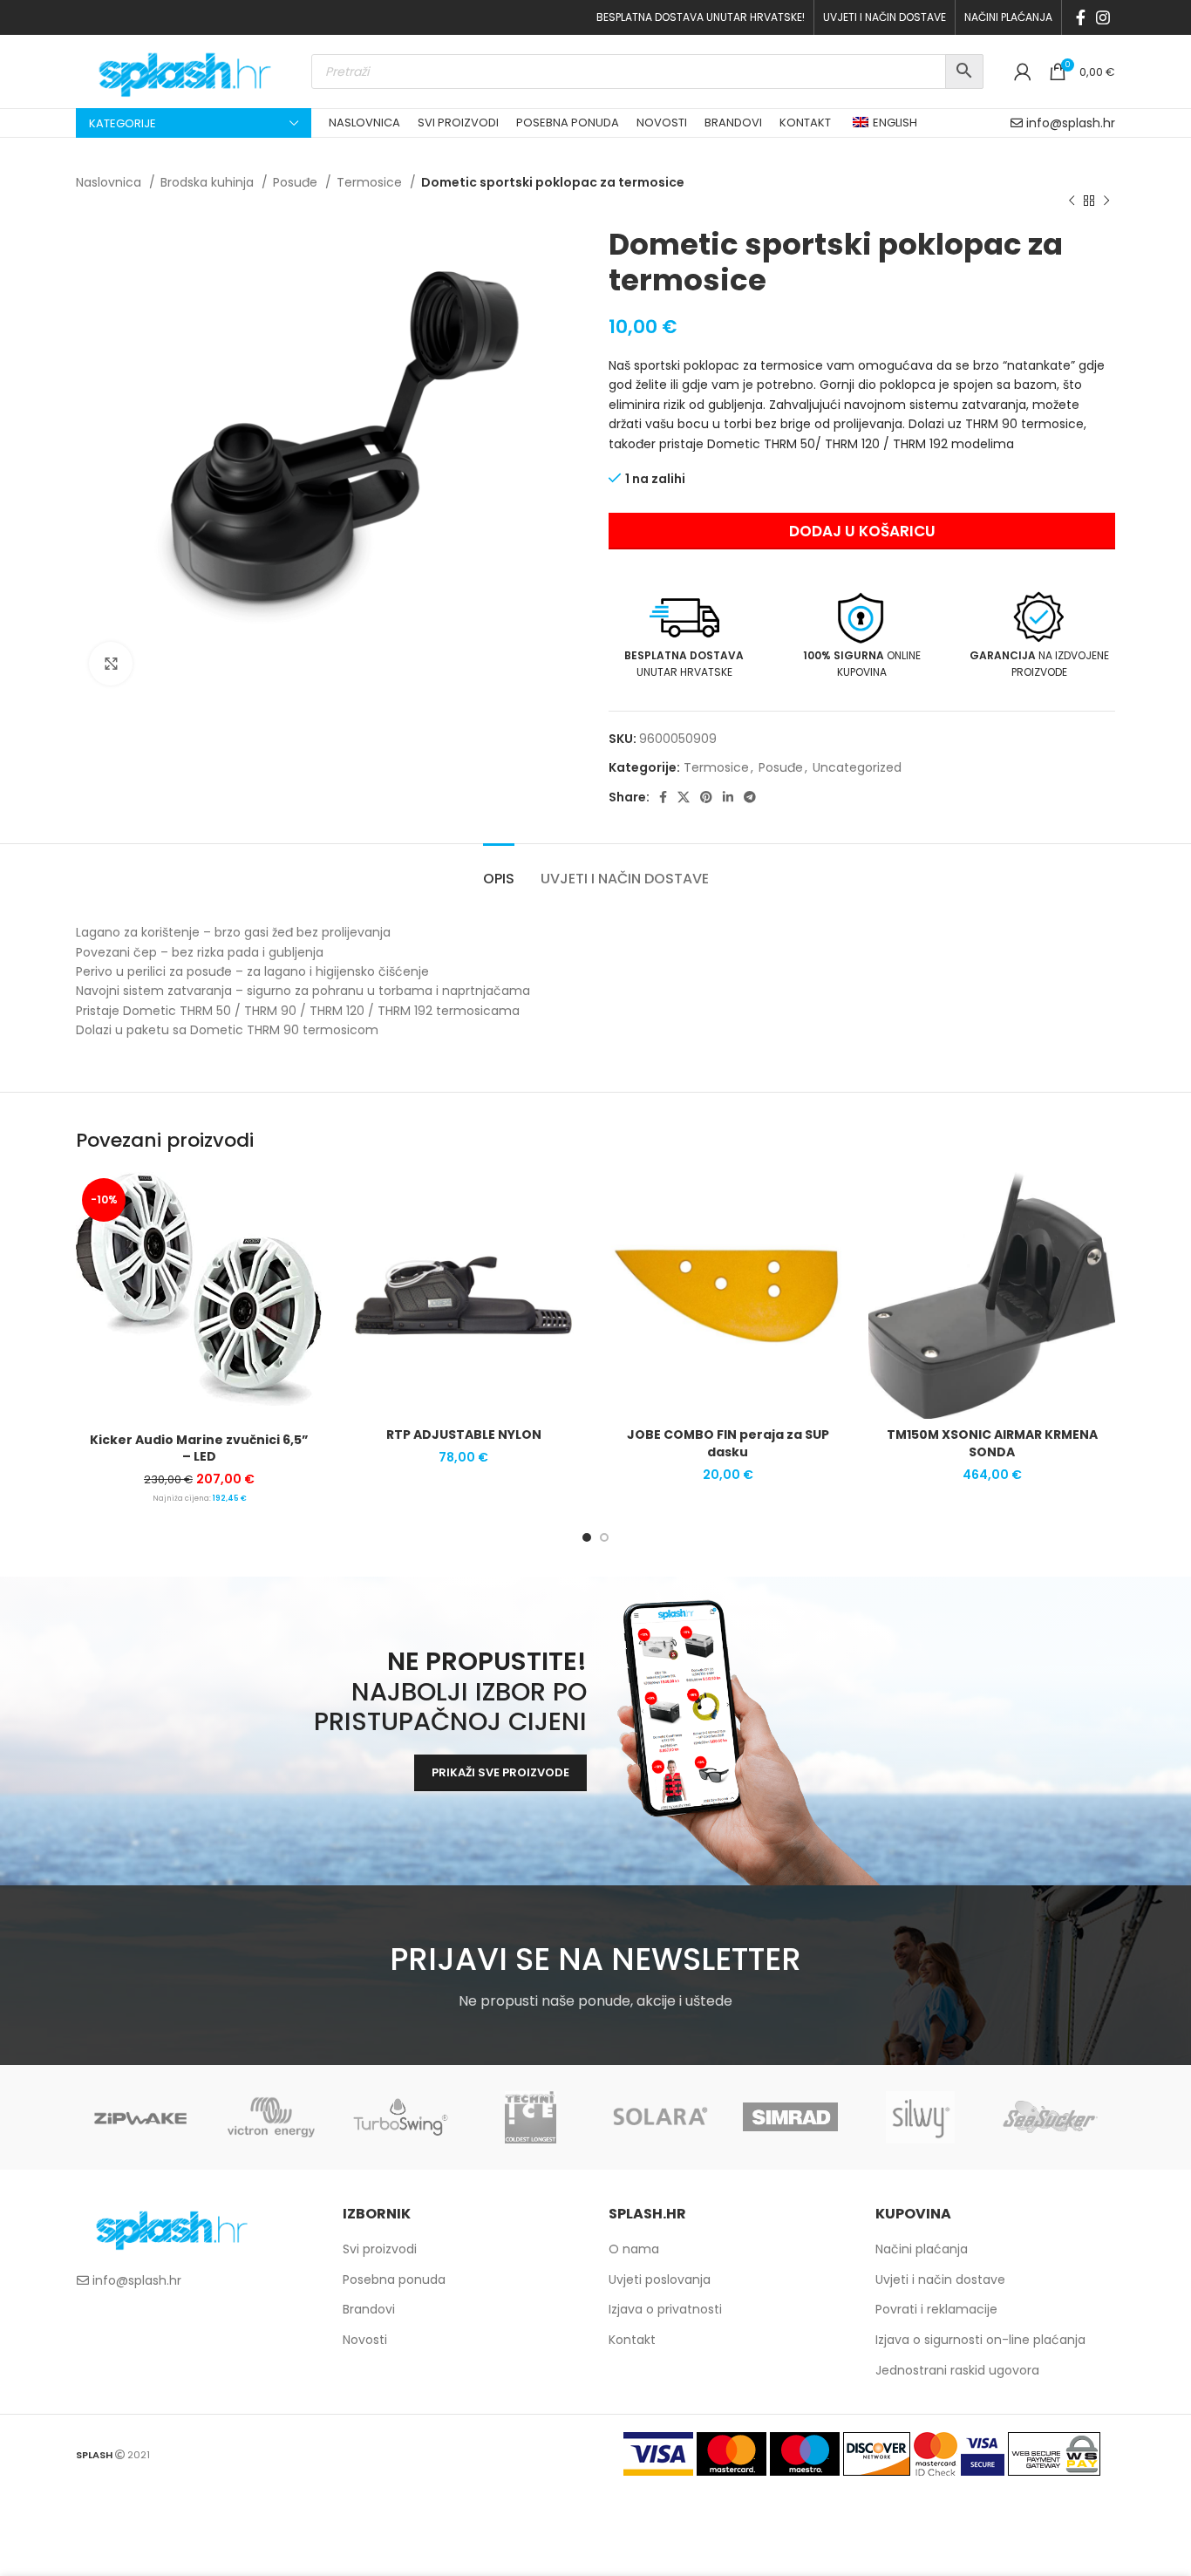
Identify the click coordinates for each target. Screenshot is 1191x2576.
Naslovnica (110, 182)
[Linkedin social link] (728, 797)
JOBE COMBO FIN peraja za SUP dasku (728, 1443)
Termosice (371, 182)
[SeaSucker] (1050, 2117)
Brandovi (369, 2309)
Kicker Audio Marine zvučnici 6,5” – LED (199, 1448)
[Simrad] (790, 2117)
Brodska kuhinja (209, 182)
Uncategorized (857, 767)
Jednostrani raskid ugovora (957, 2370)
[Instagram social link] (1103, 17)
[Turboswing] (401, 2117)
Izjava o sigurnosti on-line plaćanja (980, 2340)
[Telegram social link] (750, 797)
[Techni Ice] (531, 2117)
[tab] (499, 870)
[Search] (964, 72)
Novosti (365, 2340)
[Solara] (660, 2117)
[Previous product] (1072, 201)
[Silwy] (920, 2117)
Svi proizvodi (380, 2249)
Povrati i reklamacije (936, 2309)
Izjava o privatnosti (665, 2309)
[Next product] (1106, 201)
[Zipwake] (141, 2117)
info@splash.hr (1071, 123)
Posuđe (297, 182)
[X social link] (684, 797)
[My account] (1023, 72)
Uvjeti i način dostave (940, 2280)
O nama (634, 2249)
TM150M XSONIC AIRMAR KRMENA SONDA (992, 1443)
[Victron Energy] (271, 2117)
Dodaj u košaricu (862, 531)
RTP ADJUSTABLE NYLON (464, 1435)
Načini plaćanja (922, 2249)
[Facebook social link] (1081, 17)
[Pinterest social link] (706, 797)
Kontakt (632, 2340)
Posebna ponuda (394, 2280)
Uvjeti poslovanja (660, 2280)
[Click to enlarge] (111, 664)
